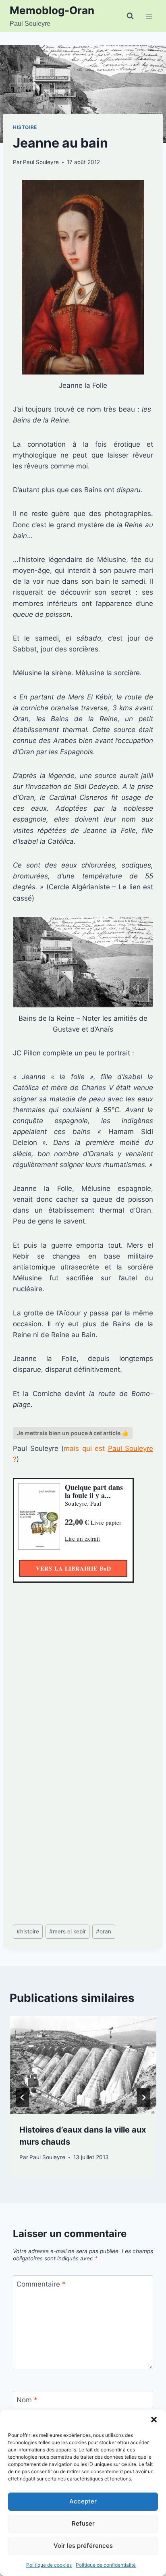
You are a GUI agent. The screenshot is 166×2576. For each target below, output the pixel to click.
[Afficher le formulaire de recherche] (130, 16)
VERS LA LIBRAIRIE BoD (74, 1568)
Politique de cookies (49, 2565)
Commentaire (41, 2284)
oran (104, 1931)
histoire (28, 1931)
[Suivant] (143, 2097)
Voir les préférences (83, 2546)
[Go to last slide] (23, 2097)
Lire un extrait (82, 1538)
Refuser (83, 2523)
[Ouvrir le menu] (149, 16)
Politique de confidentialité (106, 2565)
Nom (27, 2400)
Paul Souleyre (41, 162)
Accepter (83, 2501)
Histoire (25, 127)
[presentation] (83, 2065)
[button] (154, 2420)
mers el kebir (67, 1931)
